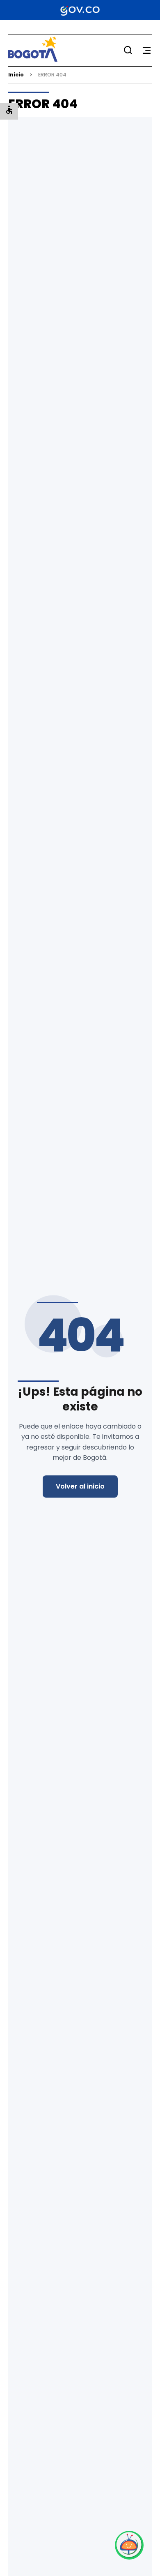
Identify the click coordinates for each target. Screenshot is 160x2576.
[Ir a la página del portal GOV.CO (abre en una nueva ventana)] (80, 10)
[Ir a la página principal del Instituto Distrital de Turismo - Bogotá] (33, 59)
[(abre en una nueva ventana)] (129, 2545)
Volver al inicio (80, 1486)
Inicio (16, 75)
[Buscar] (128, 50)
